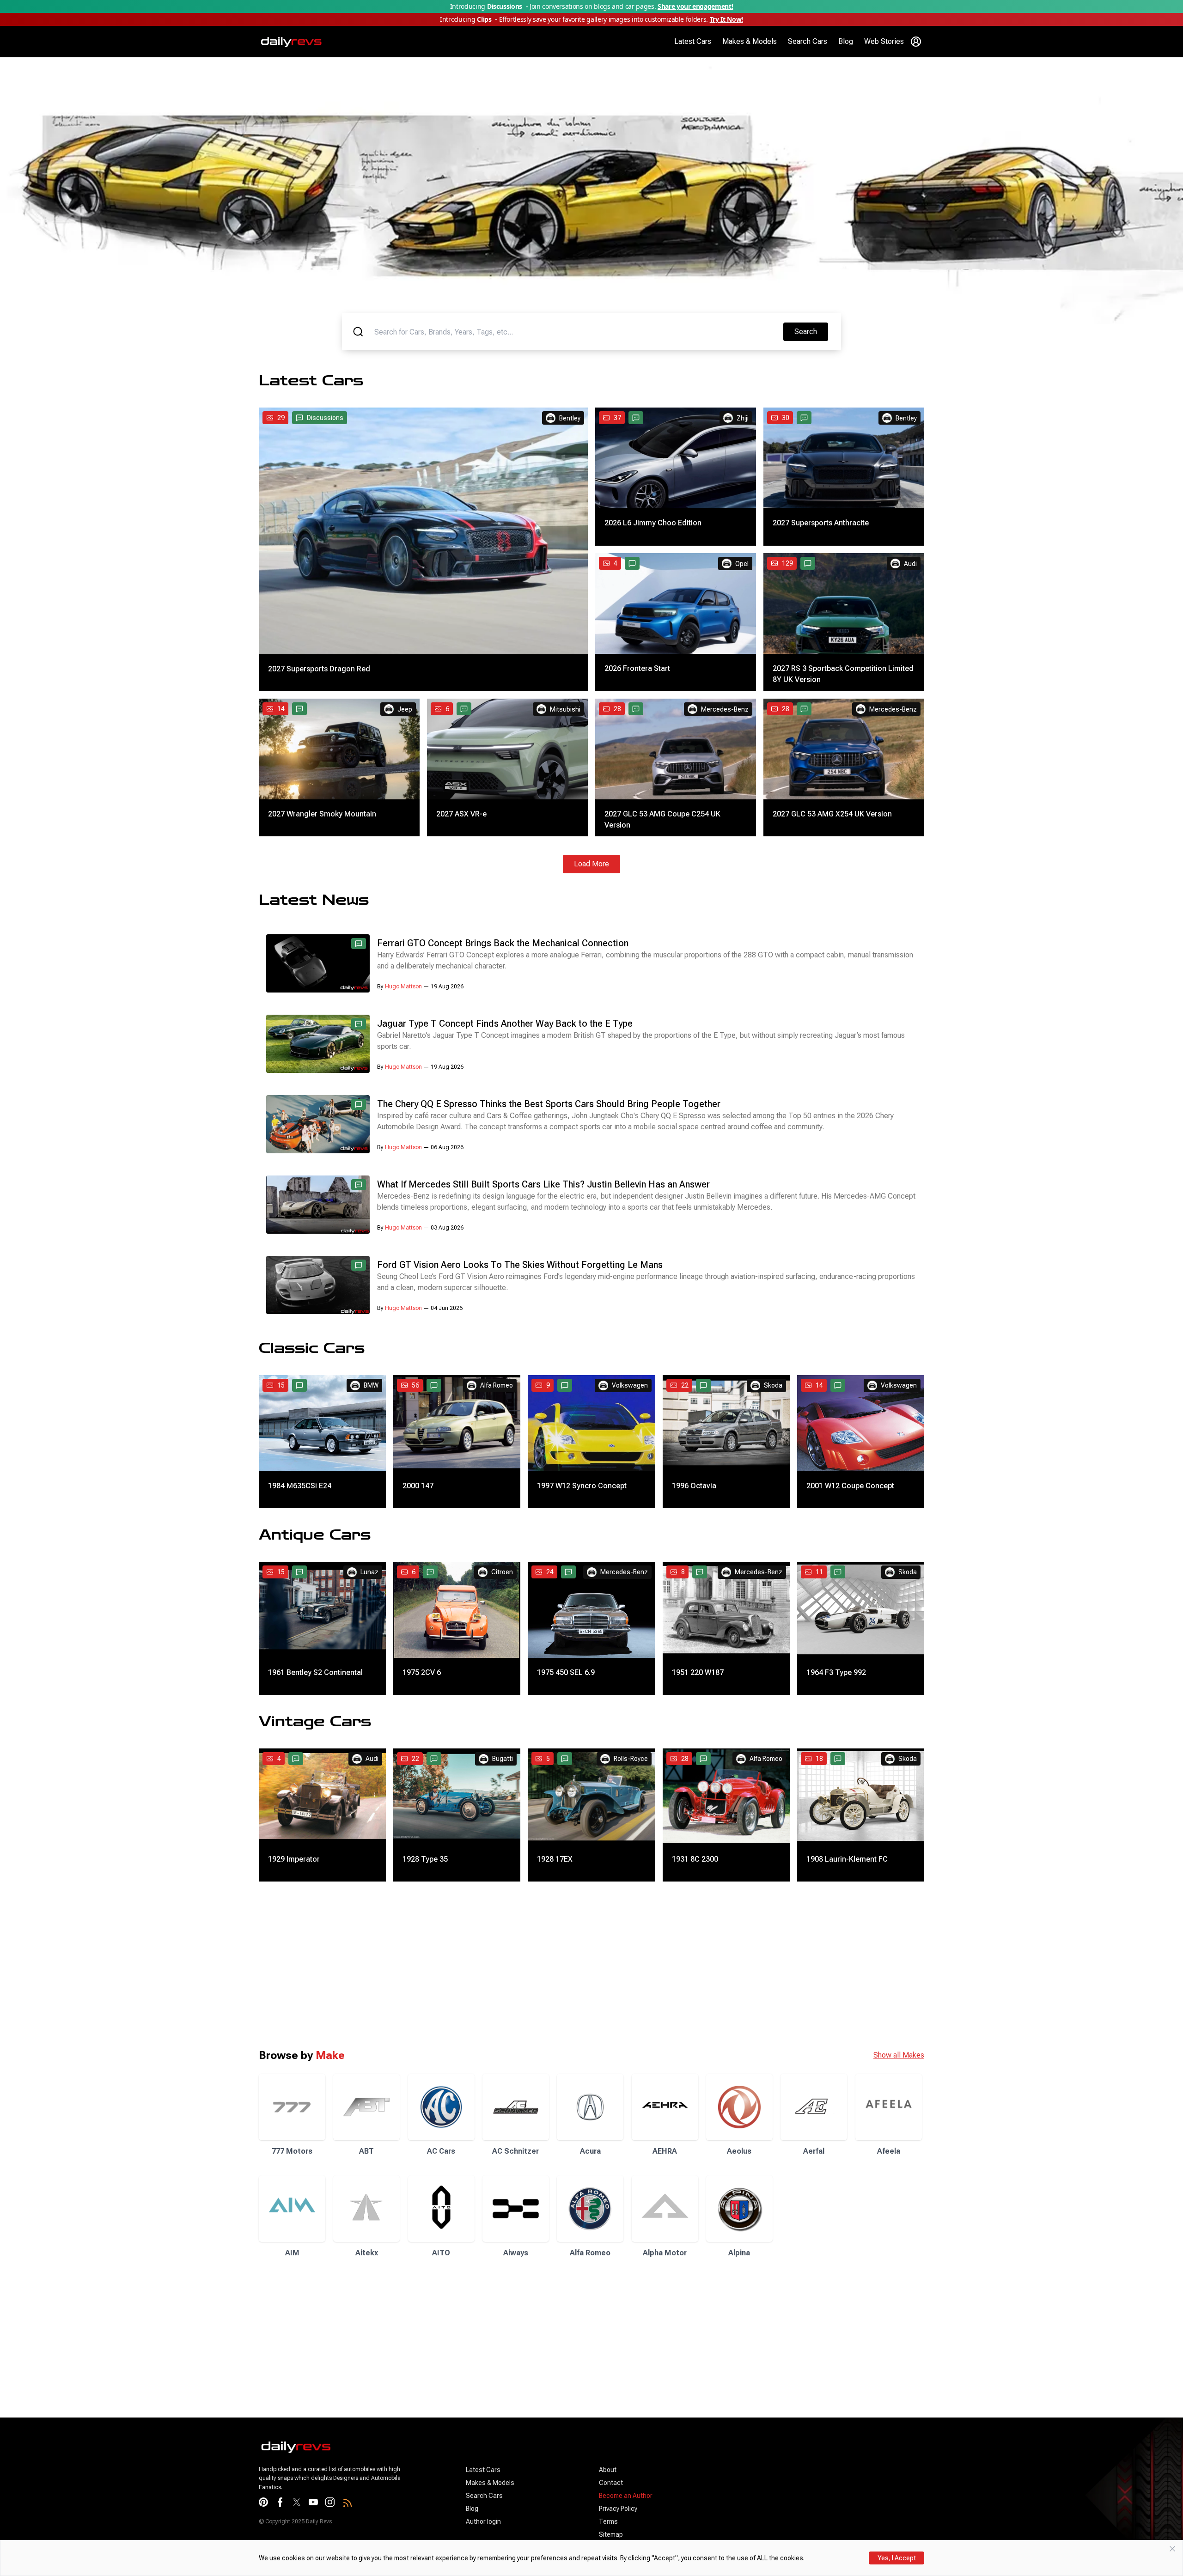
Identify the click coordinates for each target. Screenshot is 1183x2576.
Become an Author (626, 2496)
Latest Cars (693, 41)
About (608, 2470)
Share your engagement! (695, 6)
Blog (846, 41)
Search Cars (808, 41)
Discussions (325, 418)
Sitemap (611, 2534)
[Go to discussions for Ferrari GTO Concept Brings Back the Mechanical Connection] (359, 944)
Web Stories (884, 41)
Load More (591, 864)
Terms (608, 2521)
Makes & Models (750, 41)
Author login (483, 2521)
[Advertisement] (277, 1965)
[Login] (916, 42)
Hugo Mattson (403, 987)
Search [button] (811, 331)
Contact (611, 2483)
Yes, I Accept (897, 2558)
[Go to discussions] (636, 418)
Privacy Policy (618, 2509)
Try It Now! (726, 19)
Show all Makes (899, 2055)
